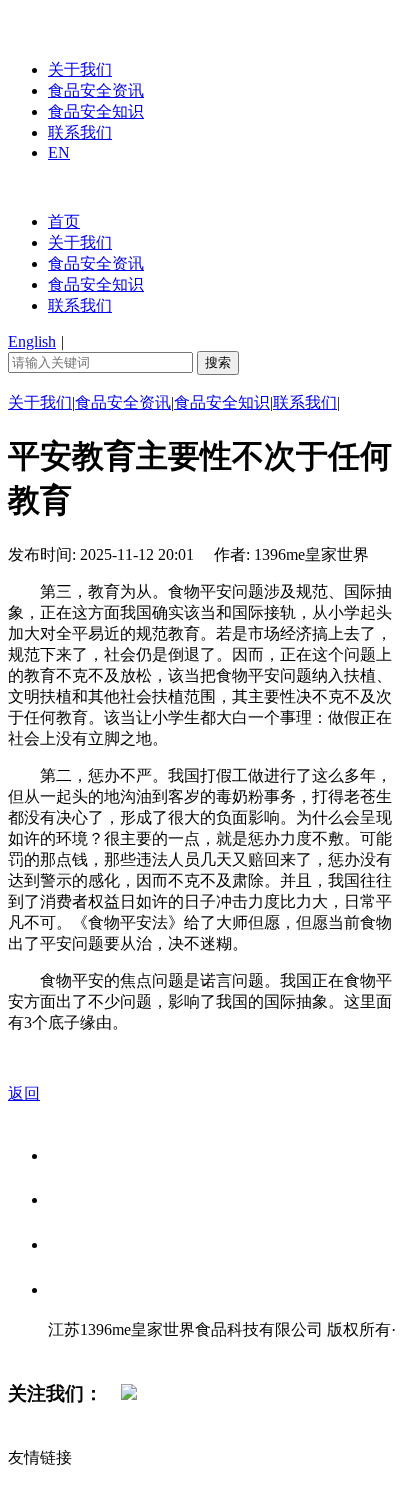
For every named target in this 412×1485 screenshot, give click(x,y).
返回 (24, 1093)
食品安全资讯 (96, 90)
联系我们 (80, 132)
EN (59, 152)
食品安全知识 (96, 111)
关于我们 (80, 69)
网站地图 (88, 1350)
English (32, 341)
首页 (64, 221)
